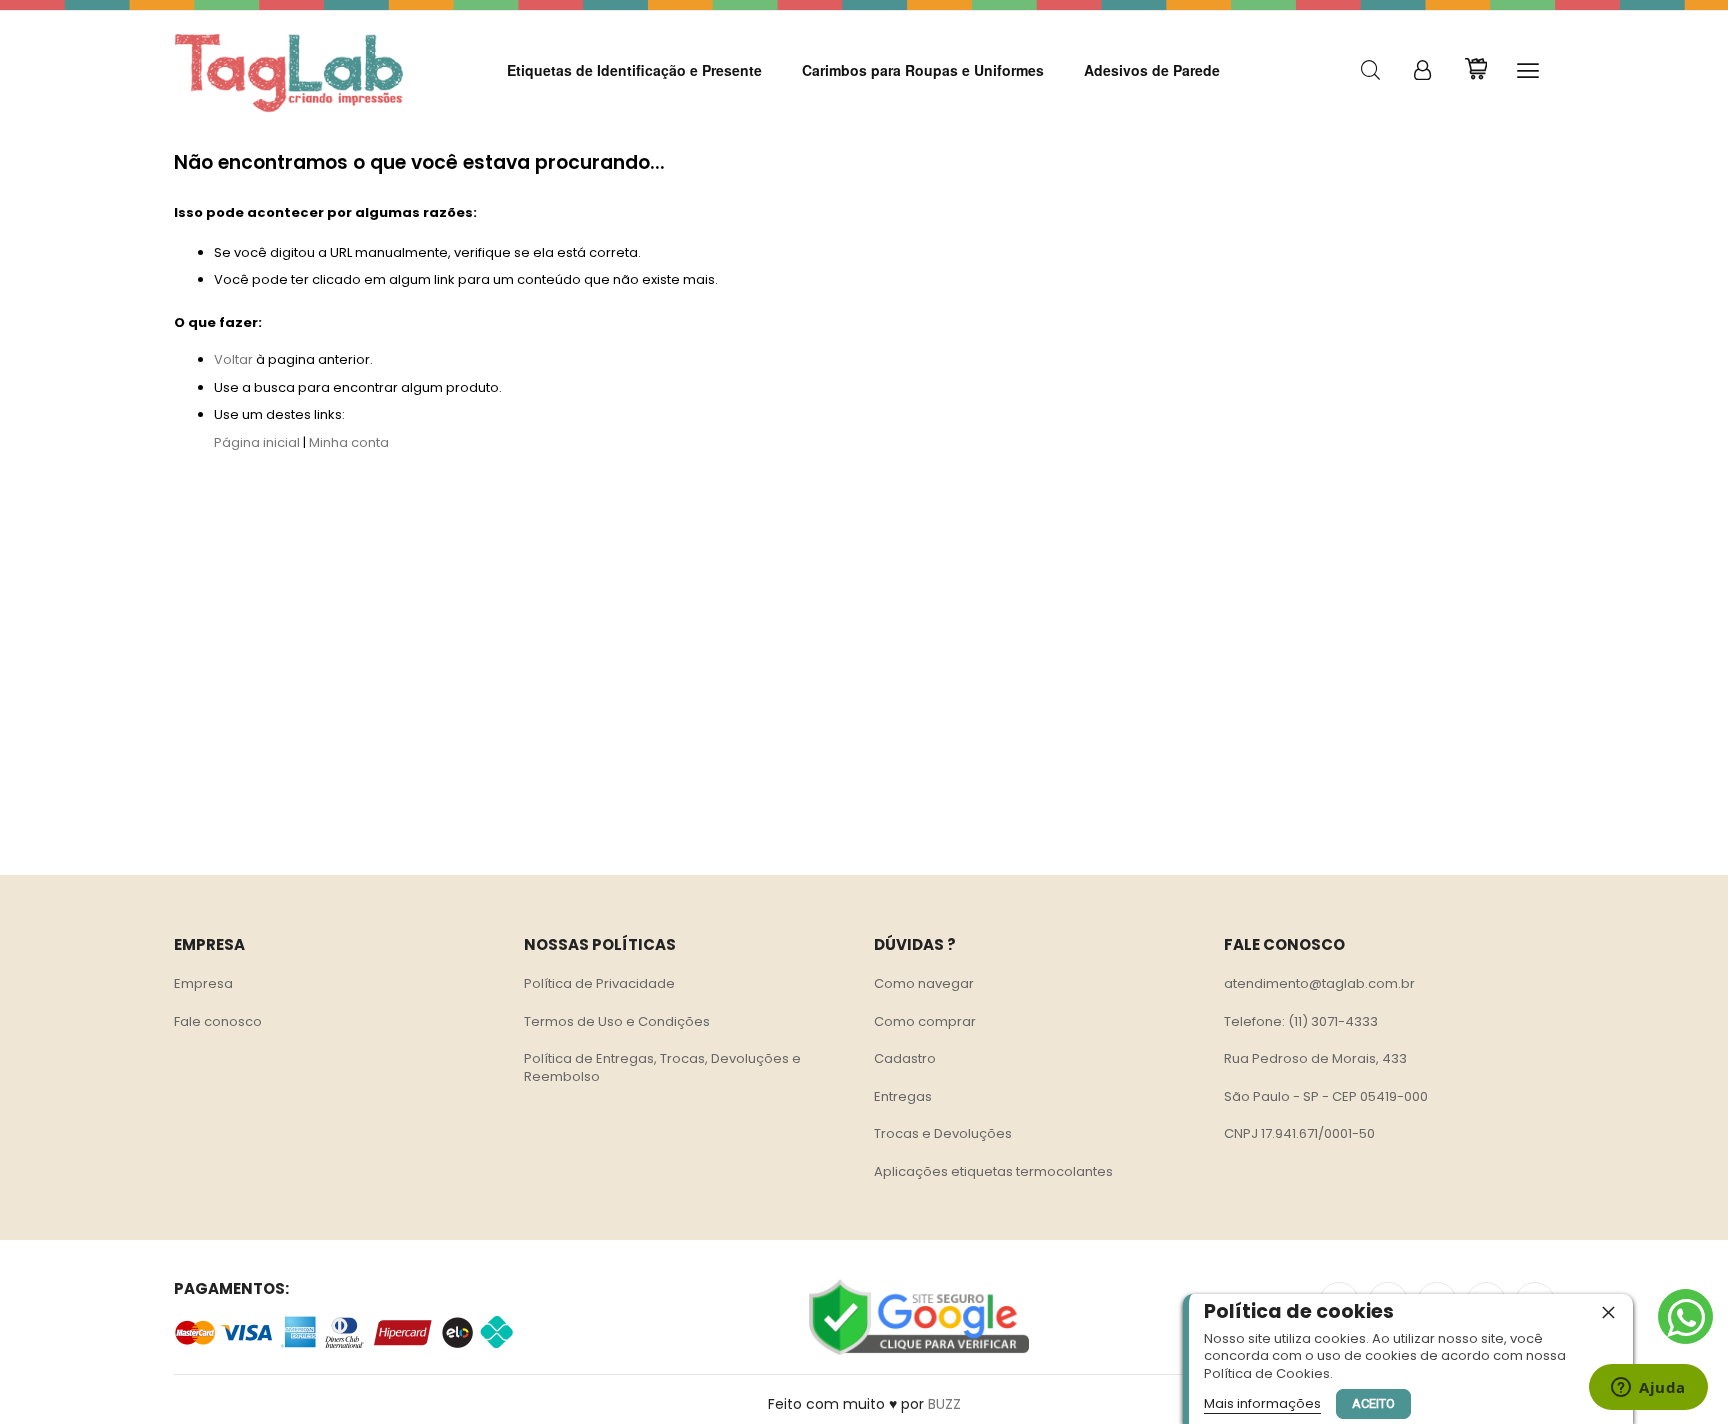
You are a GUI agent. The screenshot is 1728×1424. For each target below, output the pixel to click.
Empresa (203, 983)
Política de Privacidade (599, 983)
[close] (1608, 1312)
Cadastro (905, 1058)
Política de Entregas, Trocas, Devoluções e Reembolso (662, 1067)
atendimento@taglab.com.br (1319, 983)
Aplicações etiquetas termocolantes (993, 1171)
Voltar (233, 359)
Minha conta (349, 442)
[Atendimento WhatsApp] (1685, 1316)
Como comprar (925, 1021)
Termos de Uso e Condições (617, 1021)
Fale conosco (218, 1021)
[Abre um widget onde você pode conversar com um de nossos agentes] (1648, 1389)
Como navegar (924, 983)
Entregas (903, 1096)
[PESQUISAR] (1370, 70)
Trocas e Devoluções (943, 1133)
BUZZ (944, 1404)
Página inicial (257, 442)
